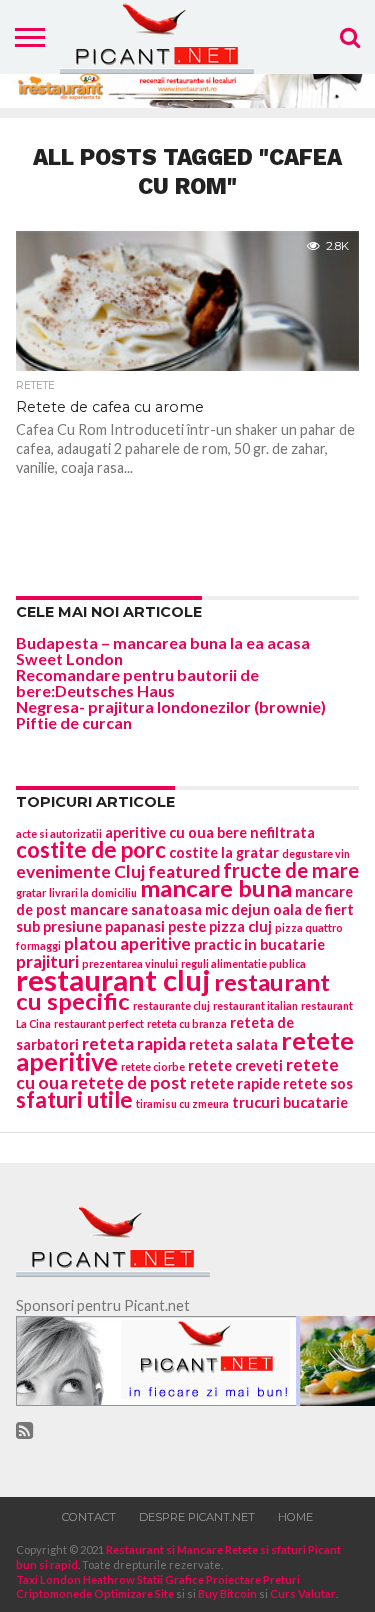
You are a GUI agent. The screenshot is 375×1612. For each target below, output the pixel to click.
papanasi (135, 926)
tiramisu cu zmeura (182, 1103)
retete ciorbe (153, 1066)
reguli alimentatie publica (243, 963)
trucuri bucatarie (290, 1102)
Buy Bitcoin (227, 1593)
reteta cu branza (187, 1023)
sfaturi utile (74, 1099)
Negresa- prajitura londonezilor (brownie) (171, 706)
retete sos (318, 1083)
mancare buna (216, 888)
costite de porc (91, 849)
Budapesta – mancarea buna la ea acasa (163, 642)
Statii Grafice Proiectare (199, 1579)
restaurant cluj (113, 979)
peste (187, 926)
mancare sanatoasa (136, 909)
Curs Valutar (303, 1593)
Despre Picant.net (197, 1517)
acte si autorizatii (59, 833)
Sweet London (69, 658)
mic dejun (237, 909)
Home (295, 1517)
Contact (89, 1517)
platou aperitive (127, 943)
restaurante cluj (171, 1005)
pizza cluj (240, 926)
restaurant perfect (99, 1023)
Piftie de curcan (74, 722)
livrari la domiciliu (93, 892)
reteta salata (233, 1044)
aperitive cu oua (159, 832)
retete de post (129, 1082)
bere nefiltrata (266, 832)
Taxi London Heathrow (75, 1579)
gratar (31, 892)
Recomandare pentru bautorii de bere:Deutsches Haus (137, 682)
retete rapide (235, 1083)
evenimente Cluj (80, 871)
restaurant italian (255, 1005)
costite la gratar (224, 852)
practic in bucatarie (259, 944)
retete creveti (235, 1065)
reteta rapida (134, 1043)
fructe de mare (291, 870)
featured (184, 871)
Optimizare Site (134, 1593)
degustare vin (316, 853)
